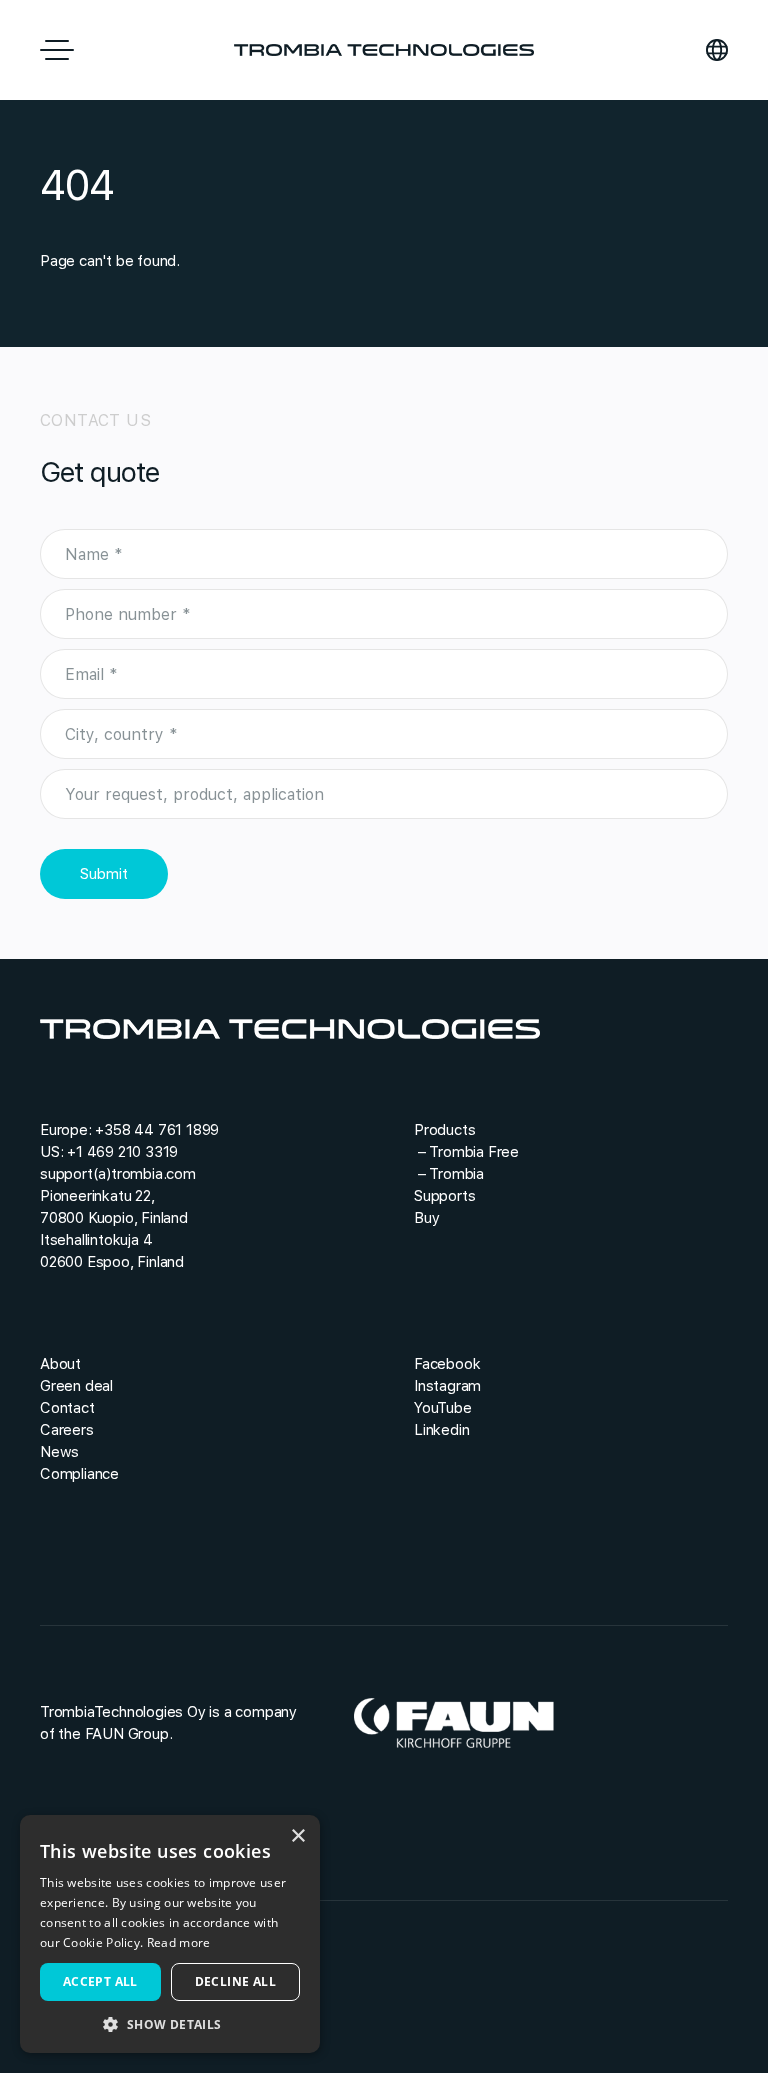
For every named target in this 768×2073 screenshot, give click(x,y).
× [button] (297, 1836)
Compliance (79, 1474)
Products (444, 1130)
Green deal (76, 1386)
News (59, 1452)
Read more (179, 1942)
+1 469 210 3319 (122, 1152)
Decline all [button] (235, 1981)
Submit (104, 874)
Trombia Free (474, 1152)
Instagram (447, 1386)
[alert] (170, 1934)
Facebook (447, 1364)
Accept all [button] (100, 1981)
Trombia (456, 1174)
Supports (444, 1196)
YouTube (443, 1408)
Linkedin (441, 1430)
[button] (170, 2023)
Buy (426, 1218)
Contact (67, 1408)
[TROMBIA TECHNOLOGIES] (384, 50)
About (60, 1364)
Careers (67, 1430)
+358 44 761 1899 (157, 1130)
